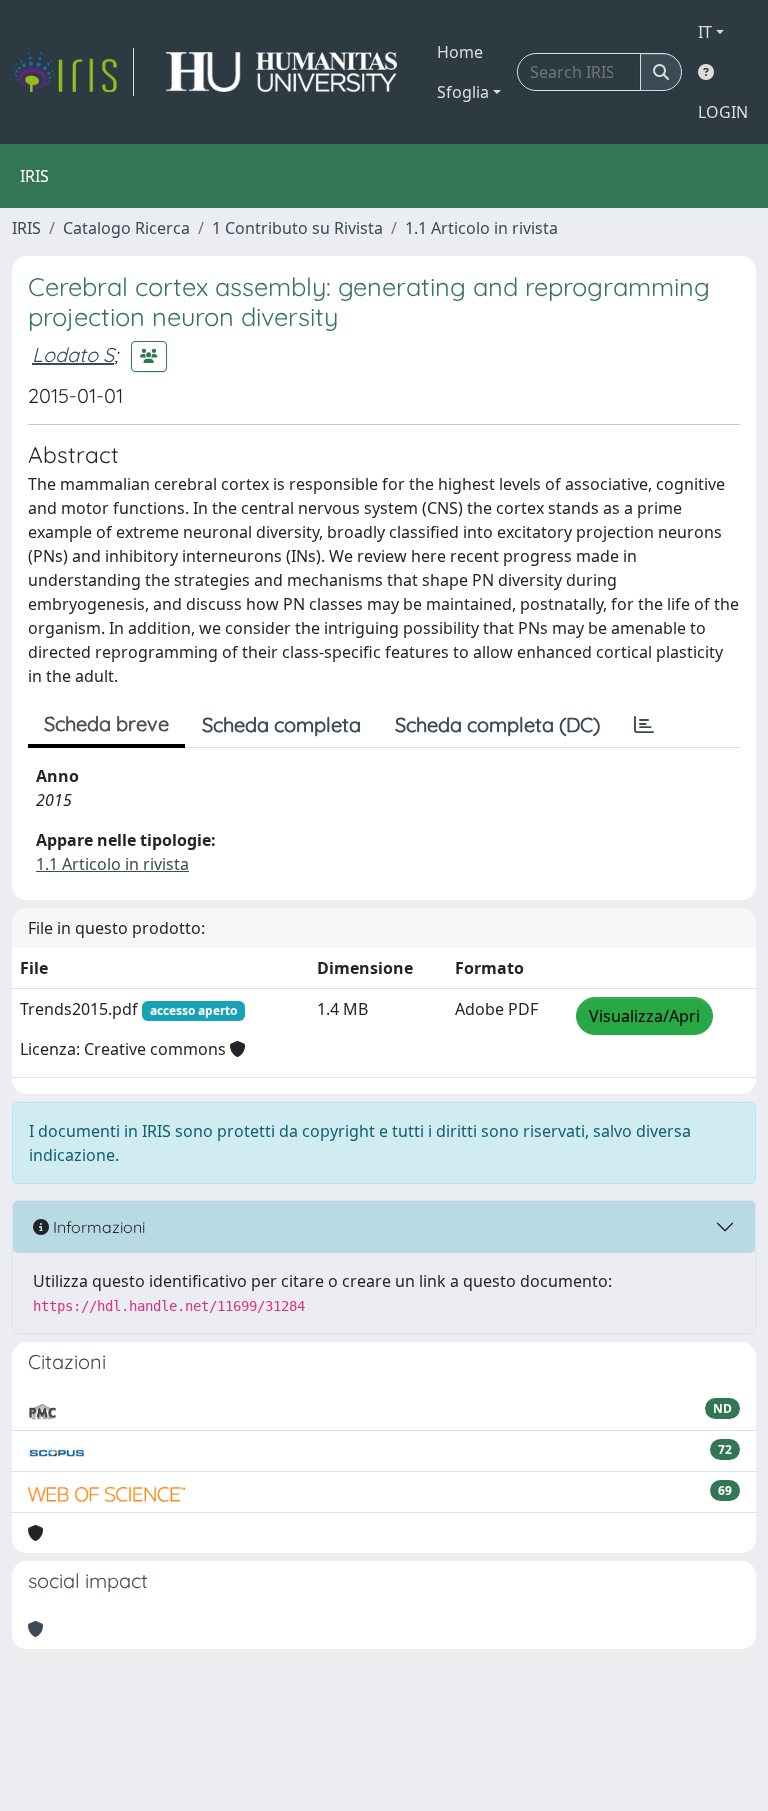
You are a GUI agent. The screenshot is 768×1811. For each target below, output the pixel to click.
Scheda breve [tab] (106, 723)
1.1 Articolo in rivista (481, 228)
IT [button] (705, 32)
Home (460, 52)
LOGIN (723, 112)
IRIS (26, 228)
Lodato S (73, 354)
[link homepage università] (281, 72)
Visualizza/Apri (644, 1016)
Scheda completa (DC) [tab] (497, 724)
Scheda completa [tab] (281, 724)
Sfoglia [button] (463, 92)
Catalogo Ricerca (126, 228)
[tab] (644, 725)
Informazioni (97, 1227)
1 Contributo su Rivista (297, 228)
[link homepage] (73, 72)
